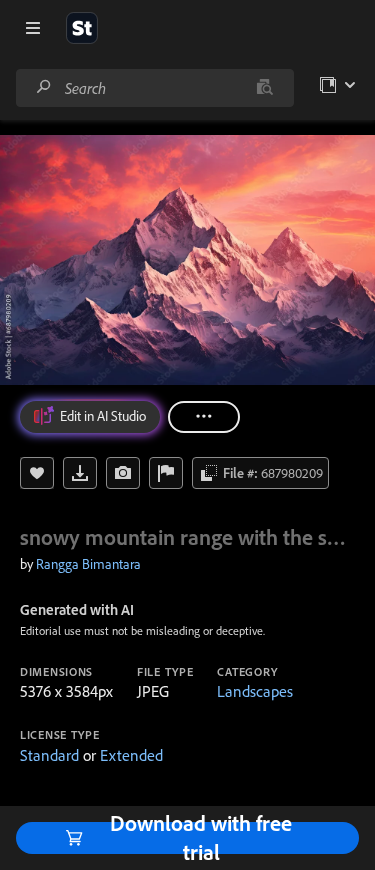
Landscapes (255, 691)
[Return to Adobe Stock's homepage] (82, 28)
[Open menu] (33, 28)
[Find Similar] (123, 473)
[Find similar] (264, 88)
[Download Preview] (80, 473)
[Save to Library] (37, 473)
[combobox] (154, 88)
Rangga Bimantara (88, 564)
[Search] (44, 87)
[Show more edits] (204, 417)
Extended (131, 755)
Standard (49, 755)
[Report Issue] (166, 473)
